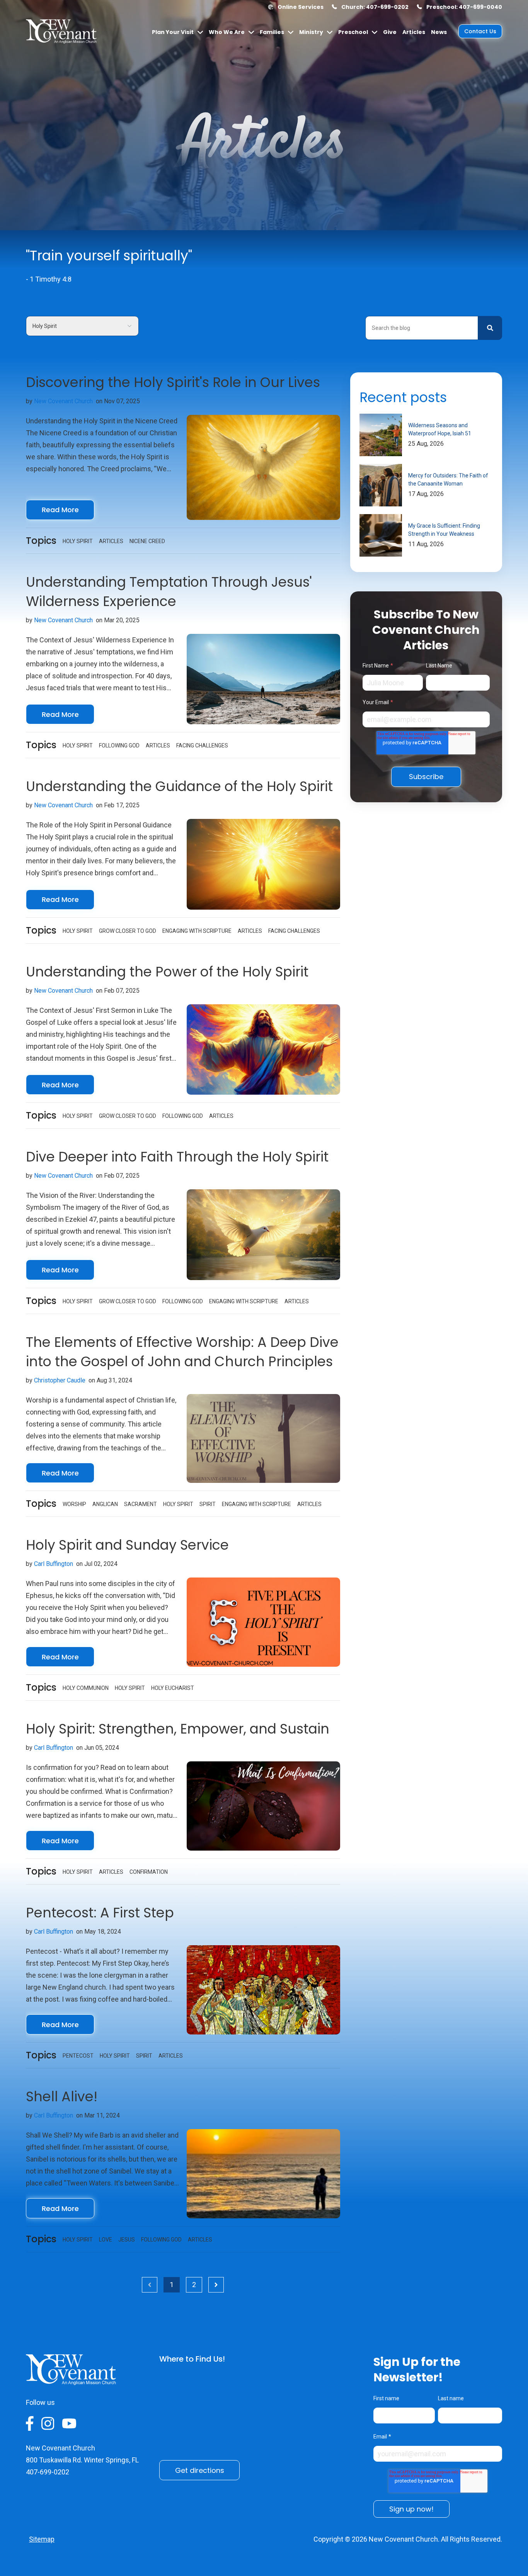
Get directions (200, 2470)
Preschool (353, 32)
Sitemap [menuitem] (42, 2539)
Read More (60, 510)
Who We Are (227, 32)
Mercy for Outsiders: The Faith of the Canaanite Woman (448, 480)
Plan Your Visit (173, 32)
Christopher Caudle (60, 1380)
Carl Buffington (54, 1564)
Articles (414, 32)
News (439, 32)
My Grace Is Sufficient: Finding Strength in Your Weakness (444, 530)
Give (390, 32)
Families (272, 32)
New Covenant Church (63, 401)
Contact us (480, 31)
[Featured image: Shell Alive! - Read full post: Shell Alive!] (263, 2174)
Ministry (311, 32)
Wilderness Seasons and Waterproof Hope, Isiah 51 (440, 429)
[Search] (490, 328)
